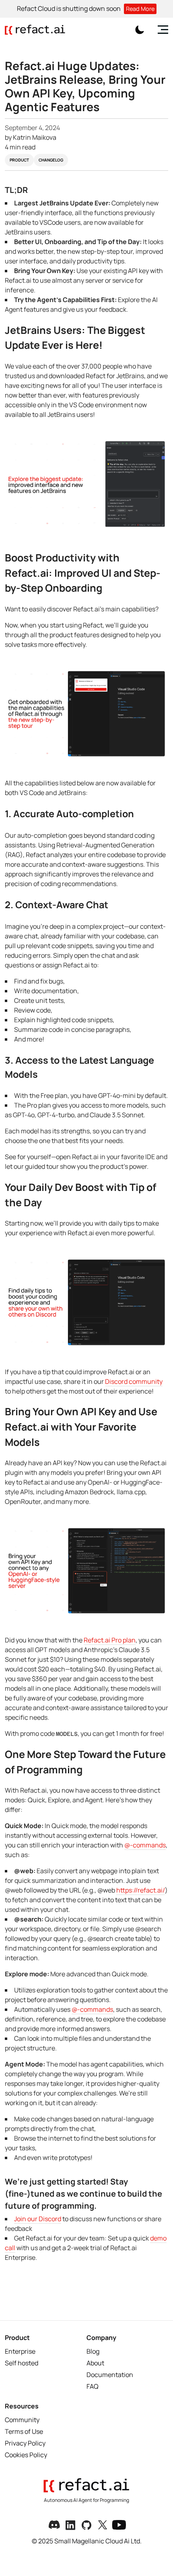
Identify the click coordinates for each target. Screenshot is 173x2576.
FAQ (93, 2386)
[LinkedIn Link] (70, 2525)
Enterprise (20, 2351)
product (19, 160)
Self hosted (22, 2363)
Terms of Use (24, 2431)
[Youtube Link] (119, 2525)
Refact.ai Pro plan (110, 1640)
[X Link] (103, 2525)
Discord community (134, 1381)
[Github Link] (86, 2525)
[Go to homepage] (35, 30)
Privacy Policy (25, 2443)
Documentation (110, 2375)
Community (22, 2420)
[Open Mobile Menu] (162, 30)
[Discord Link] (54, 2525)
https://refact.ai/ (141, 1890)
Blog (93, 2351)
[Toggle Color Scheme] (140, 30)
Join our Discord (38, 2219)
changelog (51, 160)
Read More (140, 9)
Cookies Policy (26, 2455)
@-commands (145, 1845)
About (95, 2363)
